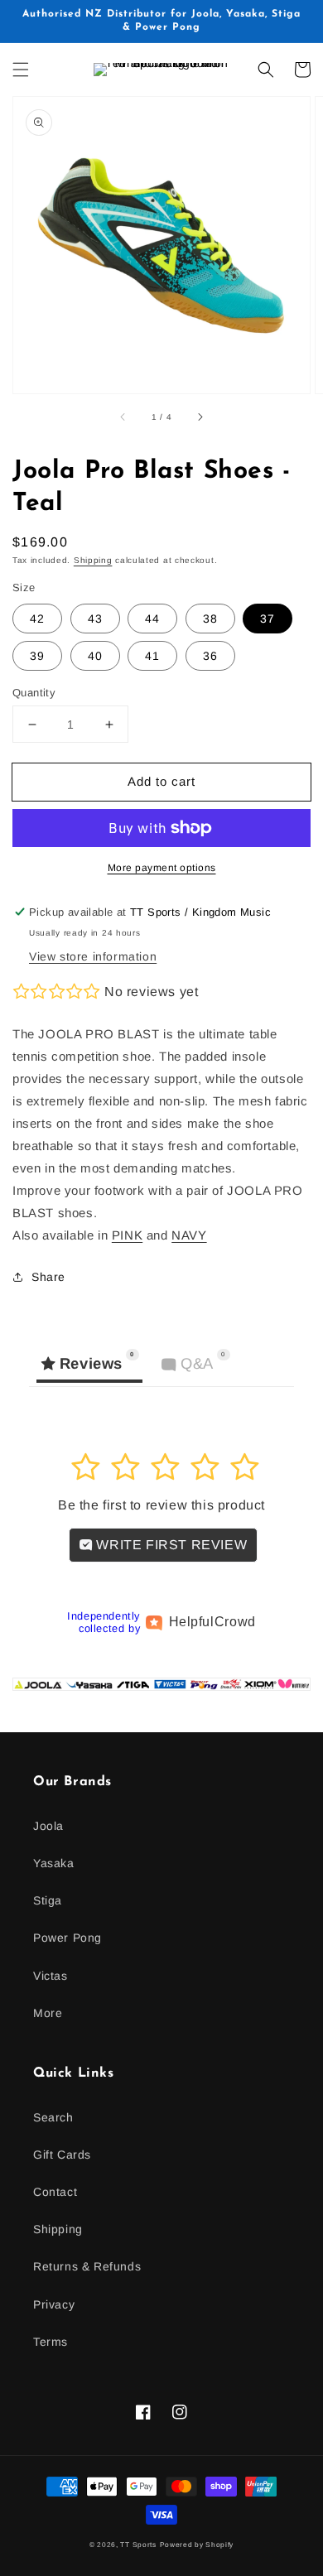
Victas (51, 1976)
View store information (93, 956)
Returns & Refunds (87, 2266)
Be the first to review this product (161, 1505)
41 (152, 656)
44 (152, 619)
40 (95, 656)
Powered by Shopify (197, 2545)
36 (210, 656)
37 (268, 619)
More (48, 2013)
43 (95, 619)
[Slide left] (123, 416)
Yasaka (54, 1863)
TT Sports (138, 2545)
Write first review (170, 1545)
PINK (127, 1235)
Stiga (48, 1900)
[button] (21, 70)
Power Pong (67, 1938)
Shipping (93, 560)
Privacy (54, 2304)
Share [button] (48, 1277)
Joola (48, 1826)
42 (37, 619)
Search (53, 2117)
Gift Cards (62, 2155)
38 (210, 619)
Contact (55, 2192)
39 (37, 656)
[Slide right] (200, 416)
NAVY (189, 1235)
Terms (51, 2342)
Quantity (34, 693)
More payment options (162, 868)
